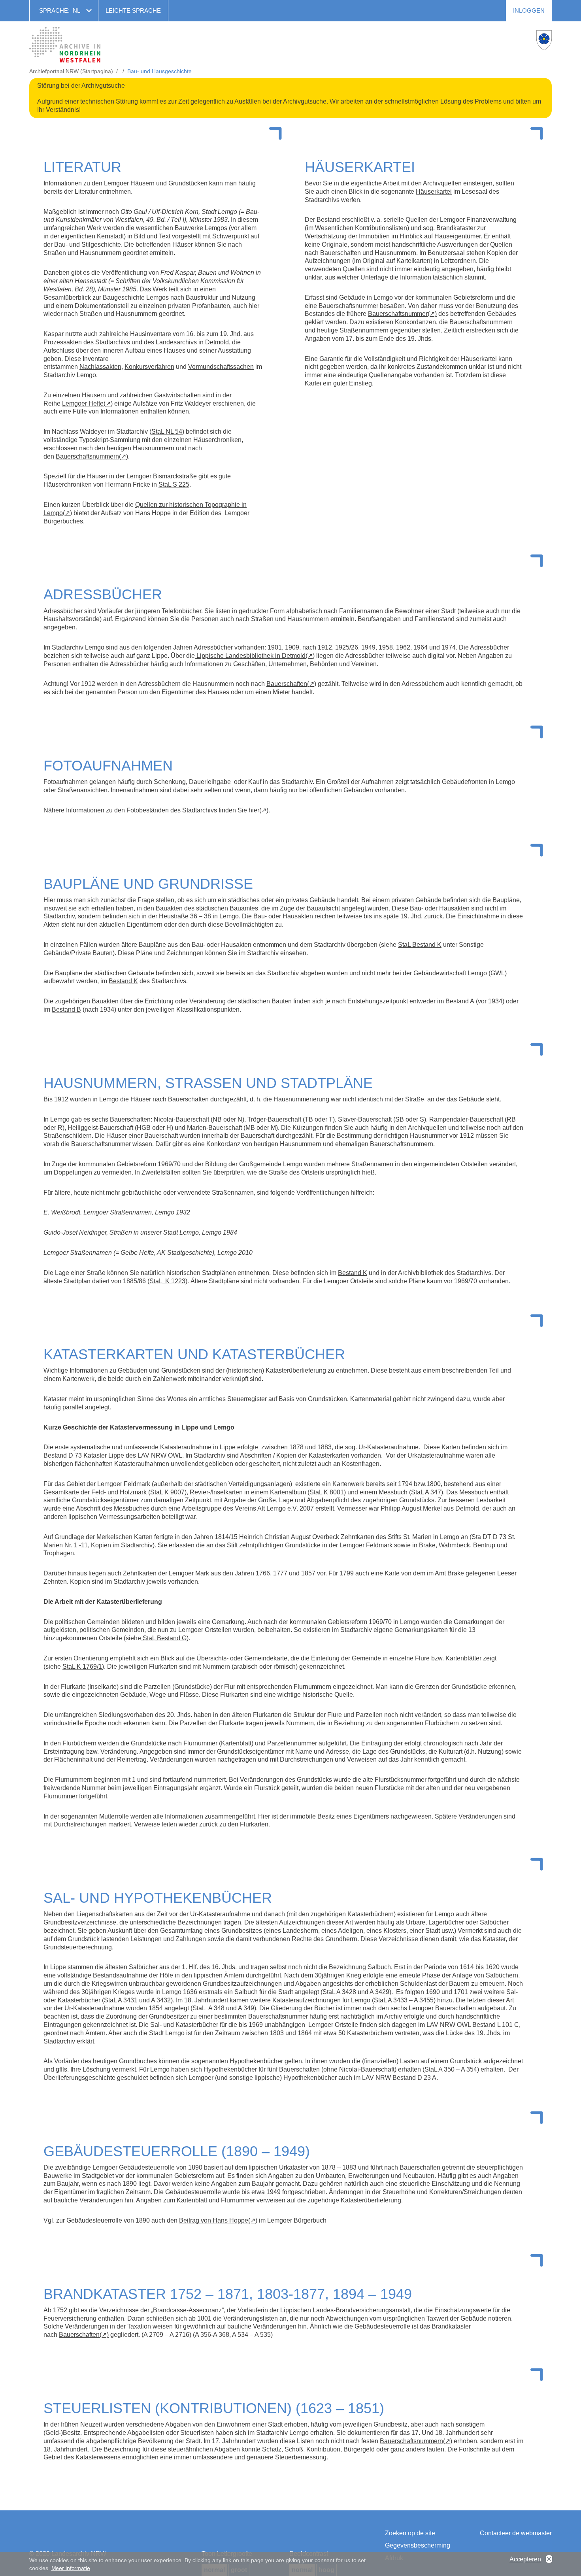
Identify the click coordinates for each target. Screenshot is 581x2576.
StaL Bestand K (420, 945)
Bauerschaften (287, 684)
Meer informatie (71, 2568)
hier (254, 810)
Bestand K (123, 981)
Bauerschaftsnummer (398, 314)
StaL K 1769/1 (82, 1667)
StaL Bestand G (164, 1638)
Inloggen (529, 10)
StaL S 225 (174, 484)
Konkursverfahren (149, 367)
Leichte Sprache (133, 10)
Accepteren (525, 2559)
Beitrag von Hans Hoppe (214, 2220)
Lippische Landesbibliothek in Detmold (250, 656)
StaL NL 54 (167, 432)
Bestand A (460, 1001)
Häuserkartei (434, 192)
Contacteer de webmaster (516, 2533)
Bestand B (66, 1009)
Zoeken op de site (410, 2533)
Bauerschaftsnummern (87, 456)
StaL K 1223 (167, 1281)
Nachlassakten (100, 367)
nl (76, 10)
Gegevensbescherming (418, 2545)
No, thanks (549, 2559)
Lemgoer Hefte (83, 403)
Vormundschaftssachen (221, 367)
